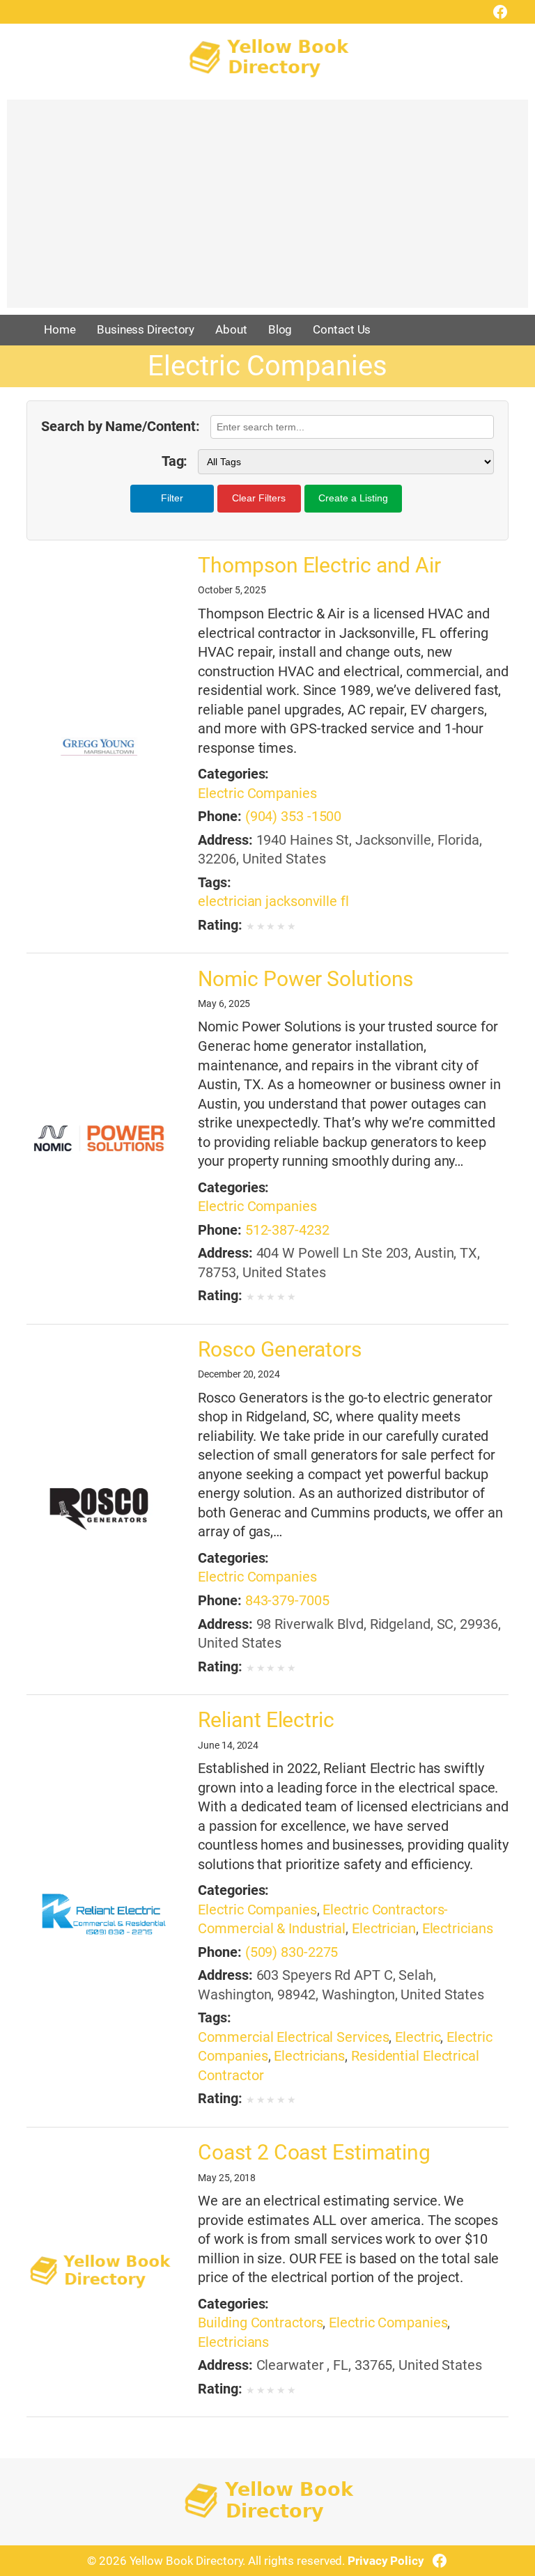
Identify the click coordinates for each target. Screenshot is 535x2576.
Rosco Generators (279, 1349)
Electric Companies (257, 794)
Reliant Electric (266, 1720)
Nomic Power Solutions (305, 979)
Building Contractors (260, 2323)
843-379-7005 (287, 1601)
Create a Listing (353, 498)
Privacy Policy (386, 2561)
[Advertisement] (267, 210)
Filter (172, 498)
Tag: (175, 461)
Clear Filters (259, 498)
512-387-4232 (287, 1230)
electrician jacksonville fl (273, 901)
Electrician (384, 1929)
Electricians (458, 1929)
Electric (418, 2037)
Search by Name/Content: (121, 427)
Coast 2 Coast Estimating (314, 2152)
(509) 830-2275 (292, 1952)
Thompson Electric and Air (319, 565)
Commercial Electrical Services (293, 2037)
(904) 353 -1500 (294, 817)
